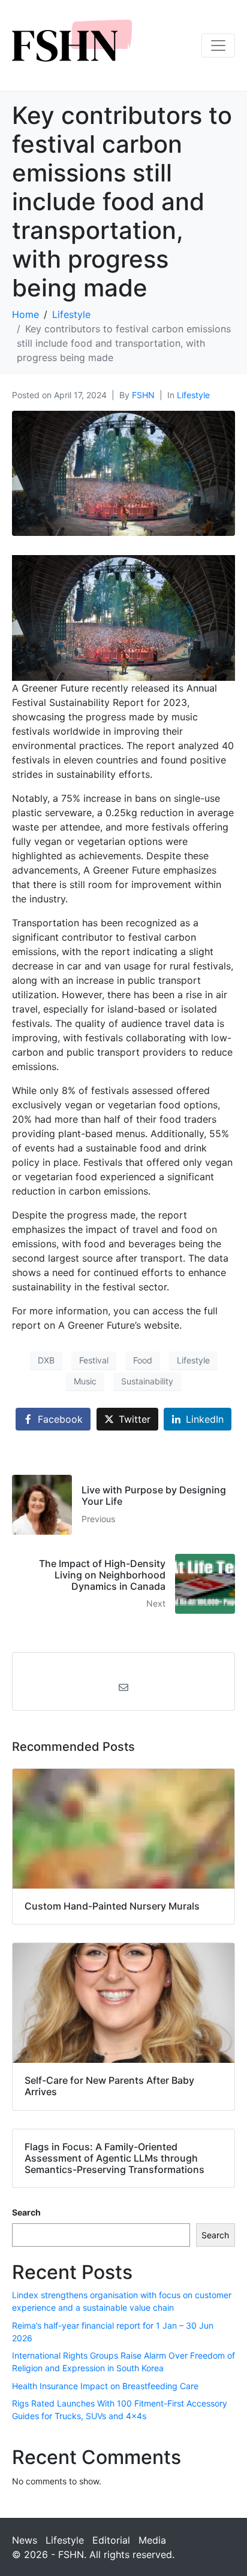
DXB (46, 1360)
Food (143, 1360)
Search (26, 2212)
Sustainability (147, 1381)
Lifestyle (193, 395)
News (25, 2540)
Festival (94, 1360)
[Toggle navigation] (218, 46)
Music (85, 1381)
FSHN (143, 395)
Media (152, 2540)
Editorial (111, 2540)
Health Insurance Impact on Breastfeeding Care (105, 2386)
